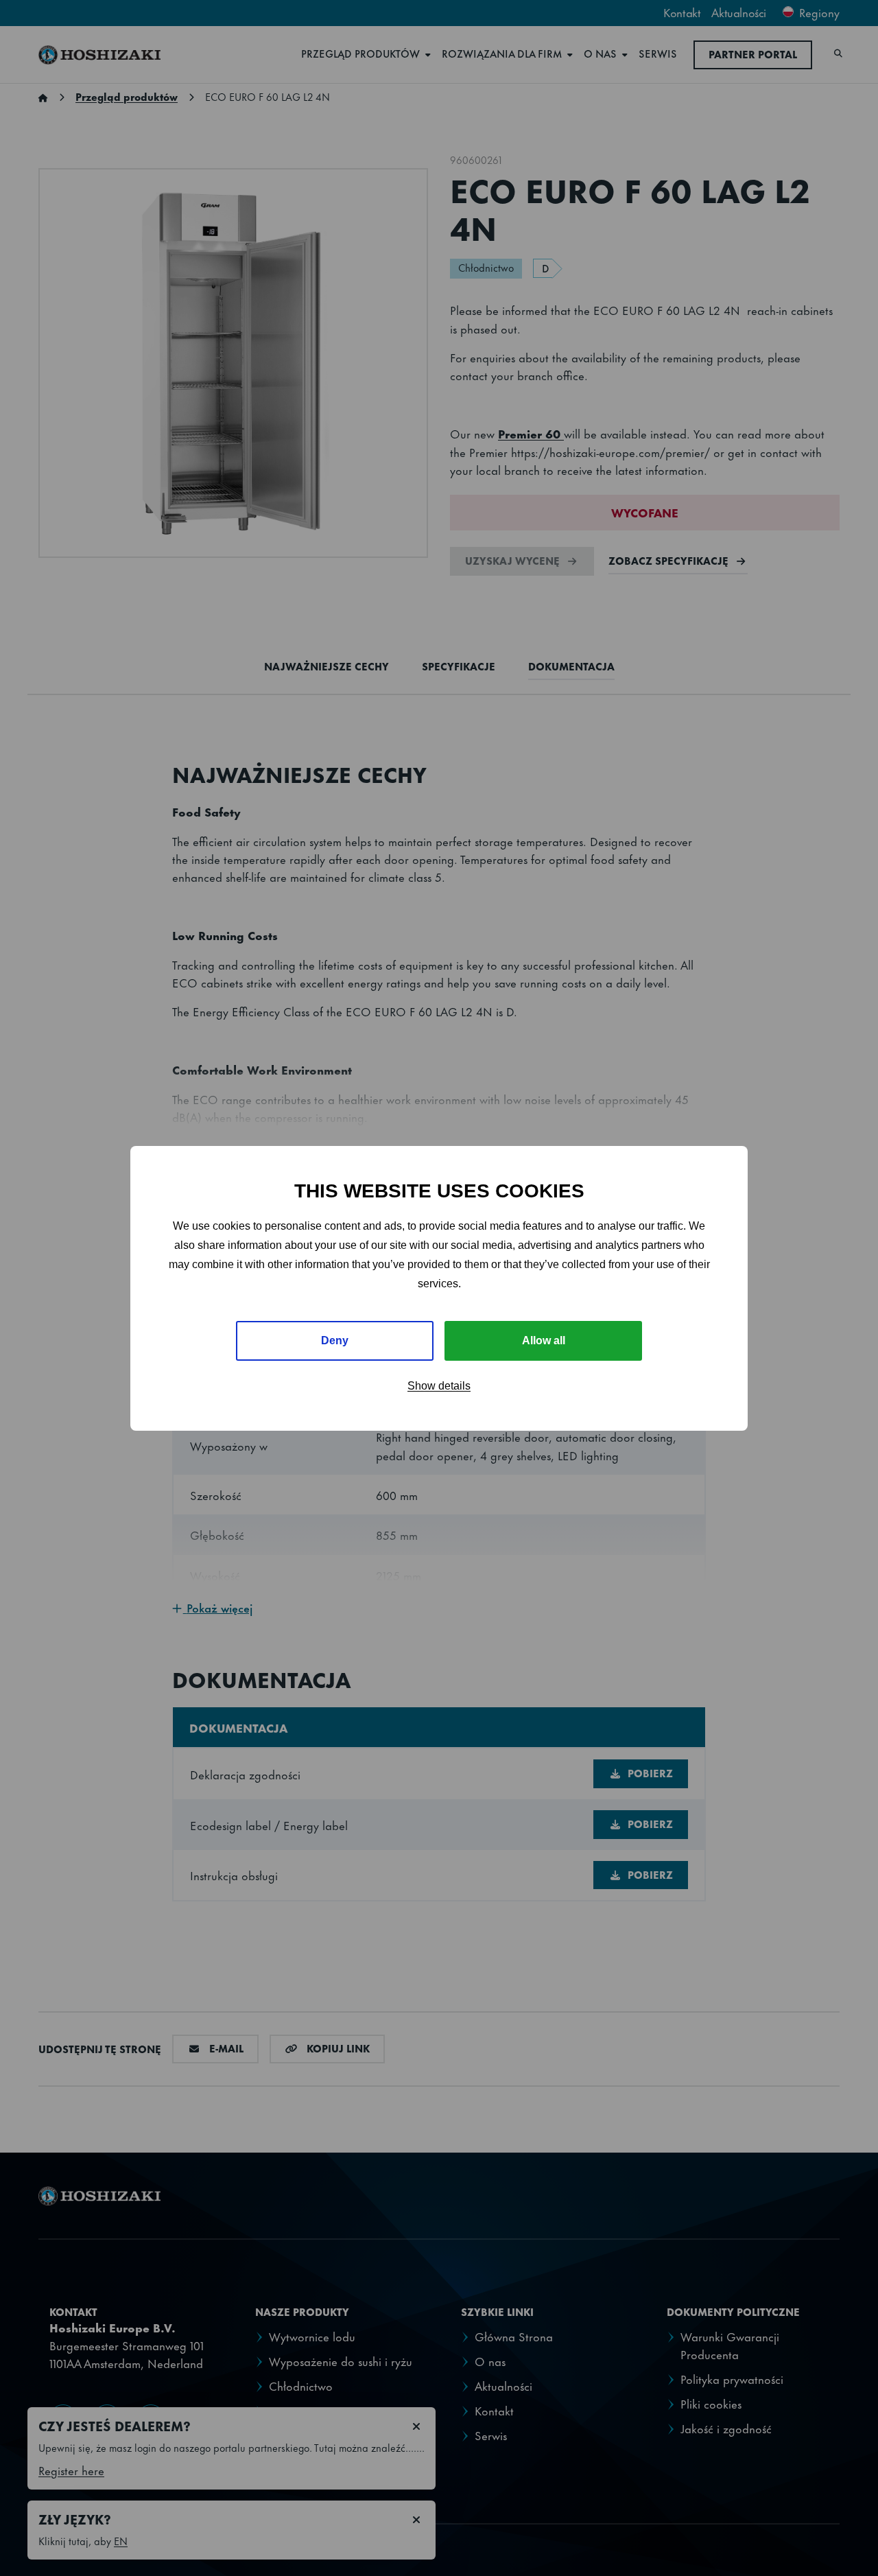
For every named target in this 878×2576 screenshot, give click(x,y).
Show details (439, 1386)
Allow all (544, 1340)
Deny (335, 1340)
